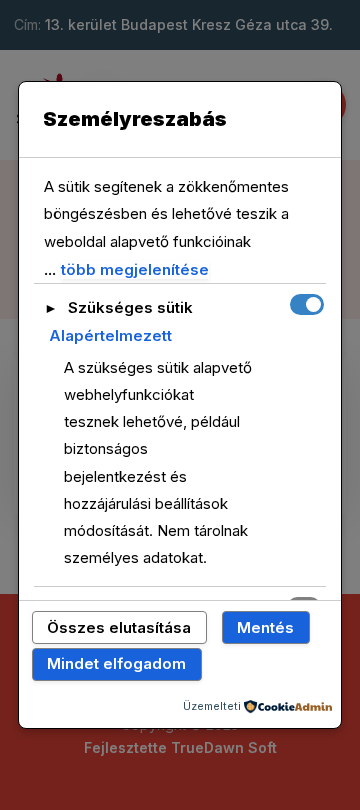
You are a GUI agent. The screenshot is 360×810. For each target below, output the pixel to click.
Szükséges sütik (130, 307)
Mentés (265, 627)
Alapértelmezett (110, 335)
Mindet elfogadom (116, 663)
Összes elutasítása (119, 627)
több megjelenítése (135, 270)
